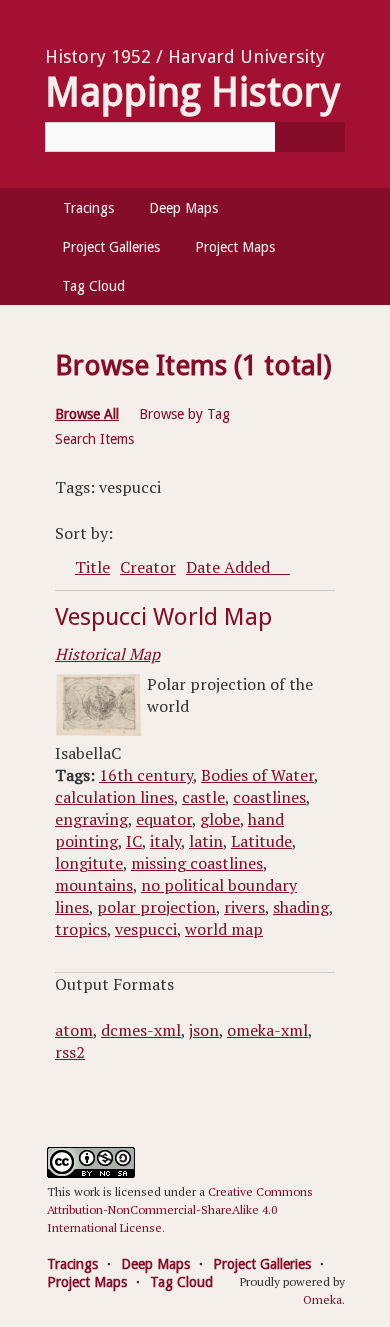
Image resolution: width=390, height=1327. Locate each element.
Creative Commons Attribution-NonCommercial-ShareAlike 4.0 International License (180, 1209)
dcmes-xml (141, 1030)
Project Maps (235, 247)
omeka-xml (267, 1030)
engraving (91, 819)
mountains (94, 885)
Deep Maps (183, 208)
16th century (146, 775)
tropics (81, 929)
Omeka (322, 1299)
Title (92, 567)
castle (203, 797)
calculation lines (114, 797)
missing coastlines (197, 863)
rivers (244, 907)
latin (206, 841)
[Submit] (310, 137)
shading (301, 907)
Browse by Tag (184, 414)
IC (134, 841)
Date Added (230, 567)
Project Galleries (111, 247)
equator (164, 819)
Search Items (94, 439)
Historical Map (107, 654)
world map (224, 929)
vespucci (146, 929)
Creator (148, 567)
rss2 (70, 1052)
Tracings (88, 208)
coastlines (269, 797)
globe (220, 819)
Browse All (87, 414)
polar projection (156, 907)
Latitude (261, 841)
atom (74, 1030)
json (204, 1030)
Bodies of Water (257, 775)
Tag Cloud (93, 286)
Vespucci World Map (163, 617)
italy (165, 841)
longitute (89, 863)
